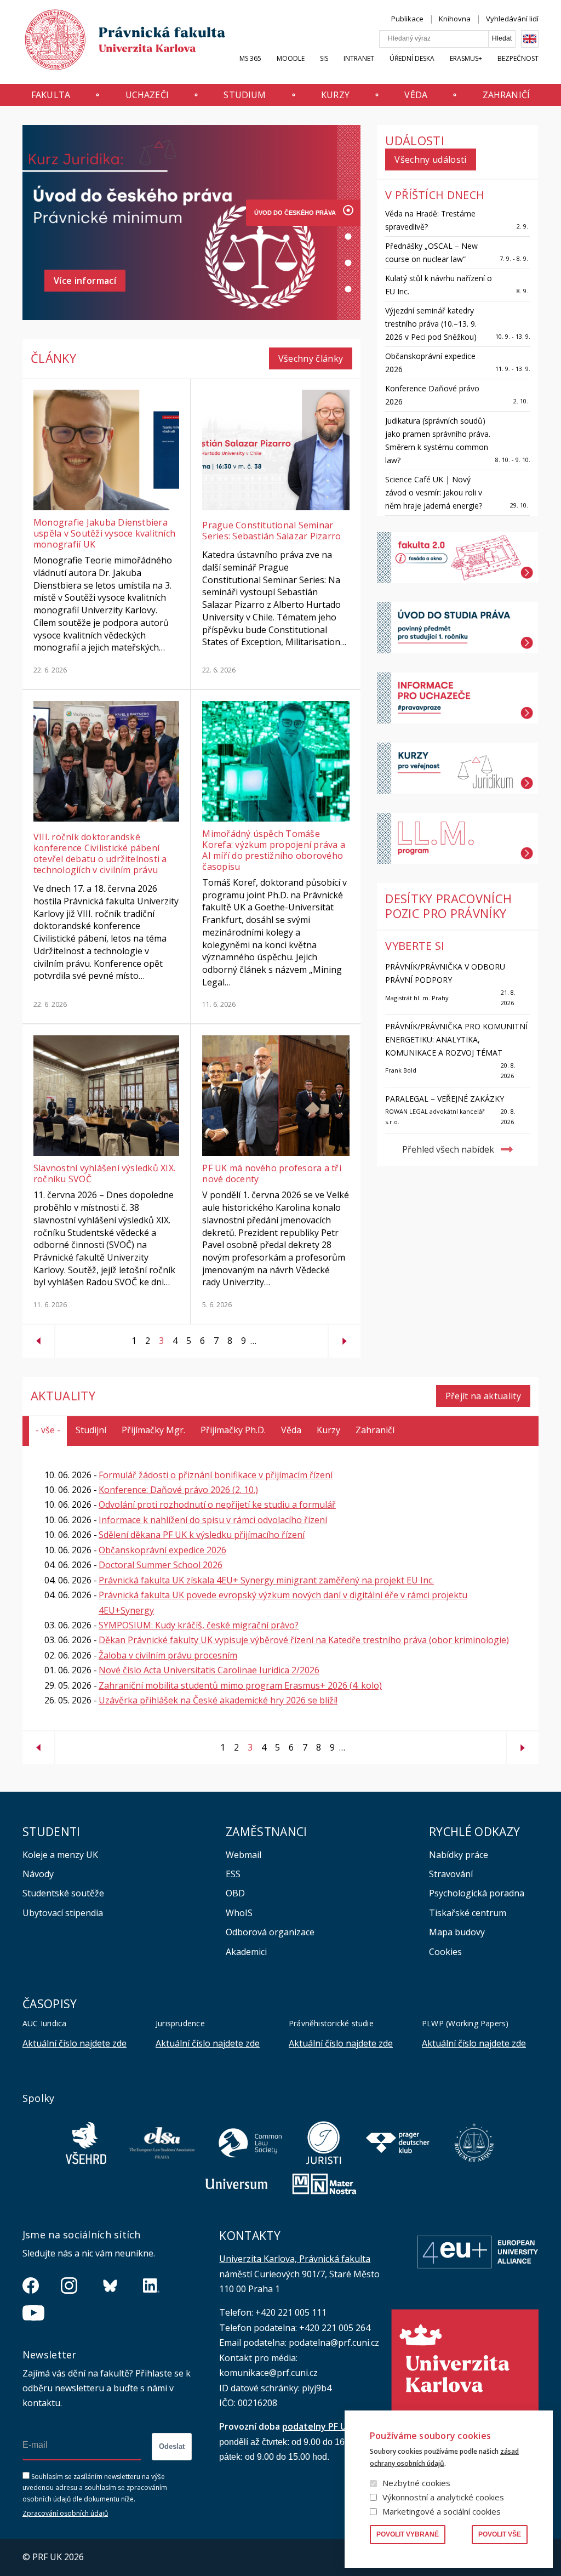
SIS (324, 58)
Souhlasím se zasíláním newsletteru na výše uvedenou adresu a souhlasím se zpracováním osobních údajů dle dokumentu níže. (95, 2488)
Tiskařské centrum (468, 1913)
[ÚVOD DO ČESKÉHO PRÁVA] (295, 213)
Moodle (291, 58)
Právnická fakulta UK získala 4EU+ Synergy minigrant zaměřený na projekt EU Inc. (266, 1580)
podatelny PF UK (317, 2426)
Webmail (244, 1855)
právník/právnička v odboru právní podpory (445, 973)
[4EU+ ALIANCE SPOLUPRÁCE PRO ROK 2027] (295, 265)
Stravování (451, 1874)
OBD (235, 1893)
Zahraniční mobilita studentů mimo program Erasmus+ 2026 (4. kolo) (240, 1685)
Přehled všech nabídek (448, 1149)
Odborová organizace (270, 1932)
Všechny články (311, 358)
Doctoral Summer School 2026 (161, 1565)
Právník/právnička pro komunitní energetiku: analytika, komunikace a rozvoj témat (456, 1039)
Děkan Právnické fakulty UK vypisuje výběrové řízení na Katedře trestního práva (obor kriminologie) (304, 1640)
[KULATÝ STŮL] (295, 292)
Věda (416, 95)
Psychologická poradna (477, 1893)
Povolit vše (500, 2534)
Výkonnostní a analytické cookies (443, 2497)
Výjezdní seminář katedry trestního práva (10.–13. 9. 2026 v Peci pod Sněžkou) (431, 324)
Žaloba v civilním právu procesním (168, 1655)
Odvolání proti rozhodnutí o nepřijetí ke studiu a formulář (217, 1504)
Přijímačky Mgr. (153, 1430)
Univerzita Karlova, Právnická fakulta (295, 2259)
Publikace (407, 19)
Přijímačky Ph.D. (233, 1430)
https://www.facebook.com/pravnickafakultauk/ (31, 2286)
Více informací (85, 281)
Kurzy (335, 95)
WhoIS (239, 1913)
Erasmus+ (466, 58)
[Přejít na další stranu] (345, 1337)
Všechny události (430, 159)
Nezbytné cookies (416, 2483)
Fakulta (51, 95)
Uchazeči (147, 95)
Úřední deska (412, 58)
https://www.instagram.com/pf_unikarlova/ (69, 2286)
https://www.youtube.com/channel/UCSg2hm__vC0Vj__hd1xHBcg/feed (33, 2313)
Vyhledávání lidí (512, 19)
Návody (38, 1874)
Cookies (445, 1952)
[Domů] (115, 42)
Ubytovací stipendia (63, 1913)
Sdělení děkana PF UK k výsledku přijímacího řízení (202, 1535)
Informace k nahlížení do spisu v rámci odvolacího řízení (213, 1520)
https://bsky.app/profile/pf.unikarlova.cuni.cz (110, 2286)
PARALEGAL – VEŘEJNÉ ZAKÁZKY (445, 1099)
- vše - (48, 1430)
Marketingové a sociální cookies (442, 2511)
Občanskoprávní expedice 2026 (162, 1550)
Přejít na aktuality (483, 1396)
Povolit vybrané (408, 2534)
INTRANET (359, 58)
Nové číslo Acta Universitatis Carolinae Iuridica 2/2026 (209, 1670)
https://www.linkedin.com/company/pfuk (151, 2286)
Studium (245, 95)
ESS (233, 1874)
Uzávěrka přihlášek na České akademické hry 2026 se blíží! (218, 1700)
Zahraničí (506, 95)
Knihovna (455, 19)
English (530, 39)
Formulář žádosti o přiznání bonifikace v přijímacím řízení (216, 1475)
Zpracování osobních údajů (65, 2513)
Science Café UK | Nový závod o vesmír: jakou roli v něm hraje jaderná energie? (434, 492)
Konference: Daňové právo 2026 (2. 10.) (178, 1490)
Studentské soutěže (63, 1893)
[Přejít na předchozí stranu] (38, 1337)
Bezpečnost (518, 58)
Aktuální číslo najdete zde (75, 2043)
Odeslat (172, 2446)
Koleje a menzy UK (60, 1855)
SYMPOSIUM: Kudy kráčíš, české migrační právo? (199, 1625)
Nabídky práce (459, 1855)
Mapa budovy (457, 1932)
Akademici (246, 1952)
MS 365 (250, 58)
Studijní (91, 1430)
